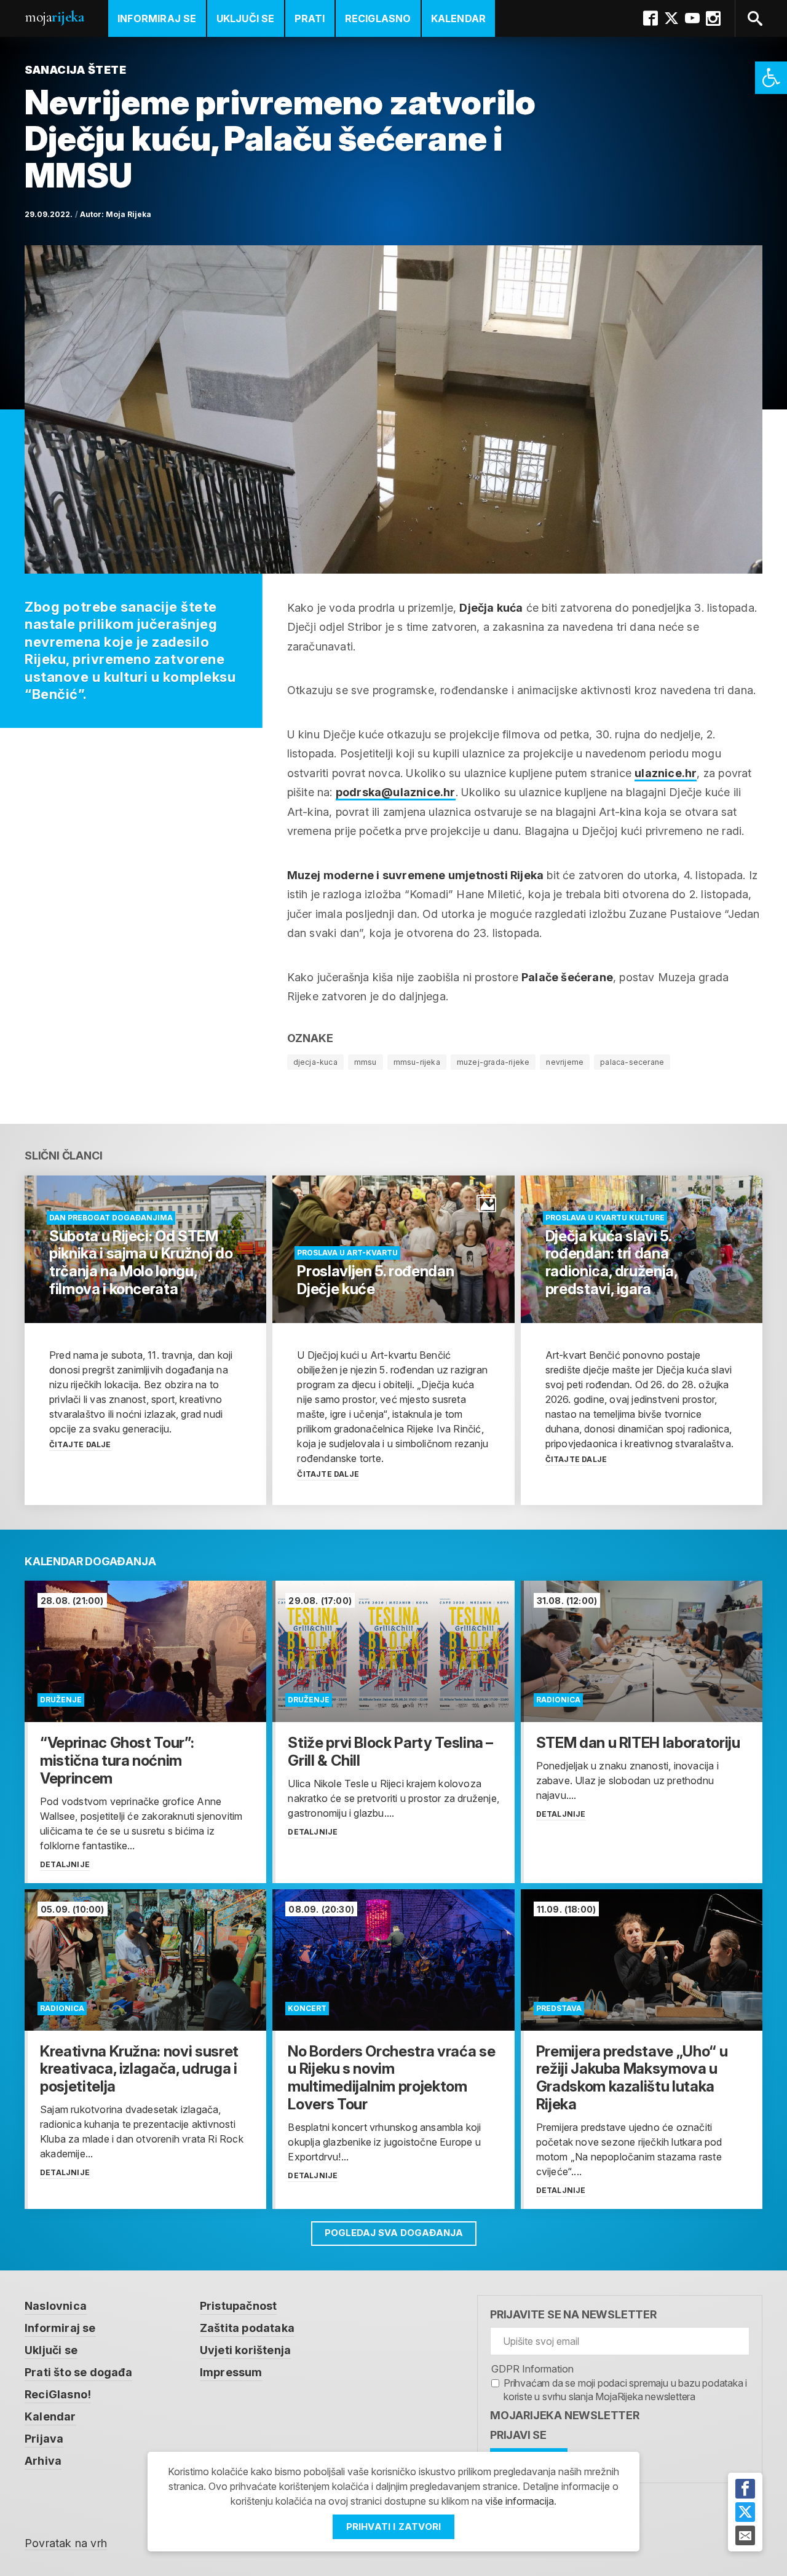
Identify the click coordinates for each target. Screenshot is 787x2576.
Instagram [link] (713, 18)
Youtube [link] (692, 18)
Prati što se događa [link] (78, 2372)
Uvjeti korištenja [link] (245, 2350)
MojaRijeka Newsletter (565, 2415)
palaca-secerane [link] (632, 1062)
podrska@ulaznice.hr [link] (396, 792)
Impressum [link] (231, 2372)
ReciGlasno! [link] (58, 2394)
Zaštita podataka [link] (247, 2328)
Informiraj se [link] (157, 18)
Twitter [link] (671, 18)
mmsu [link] (366, 1062)
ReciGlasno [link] (378, 18)
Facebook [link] (651, 18)
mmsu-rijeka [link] (417, 1062)
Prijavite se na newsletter (573, 2314)
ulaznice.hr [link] (666, 773)
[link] (771, 78)
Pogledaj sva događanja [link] (394, 2233)
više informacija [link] (520, 2501)
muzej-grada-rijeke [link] (493, 1062)
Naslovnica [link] (56, 2306)
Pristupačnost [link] (239, 2306)
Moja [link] (54, 17)
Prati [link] (310, 18)
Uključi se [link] (246, 18)
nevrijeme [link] (565, 1062)
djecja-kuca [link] (315, 1062)
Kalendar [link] (459, 18)
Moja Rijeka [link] (129, 214)
